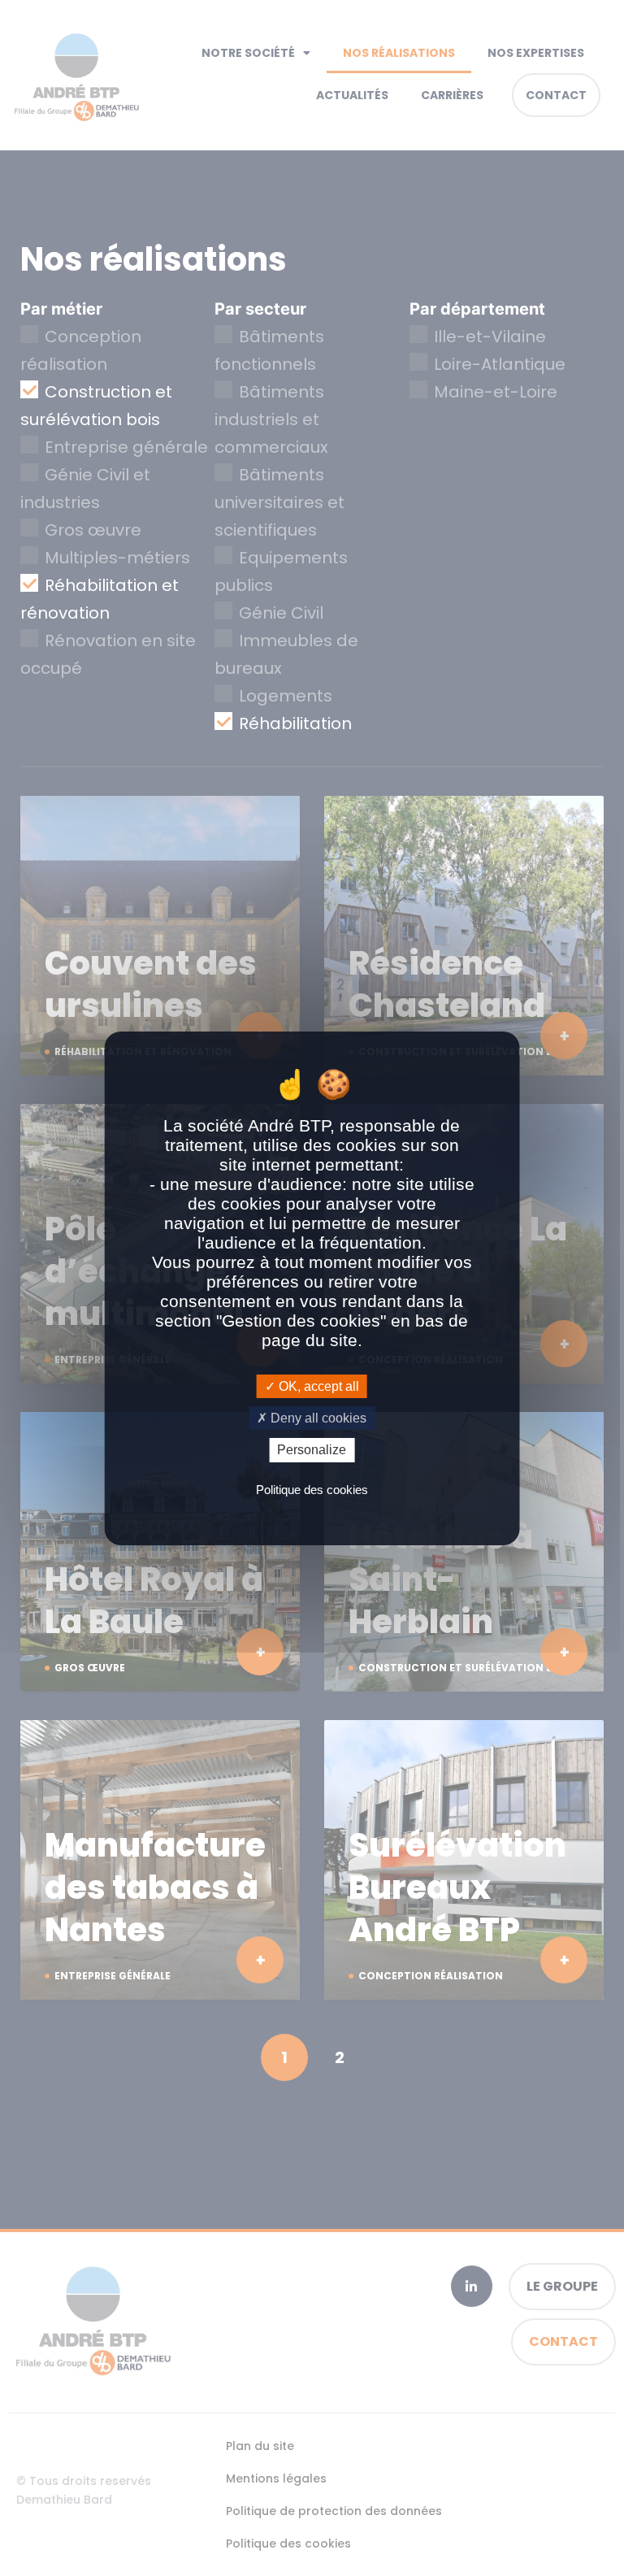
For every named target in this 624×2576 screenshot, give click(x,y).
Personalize (312, 1450)
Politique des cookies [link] (312, 1490)
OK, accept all (317, 1386)
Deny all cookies (317, 1418)
